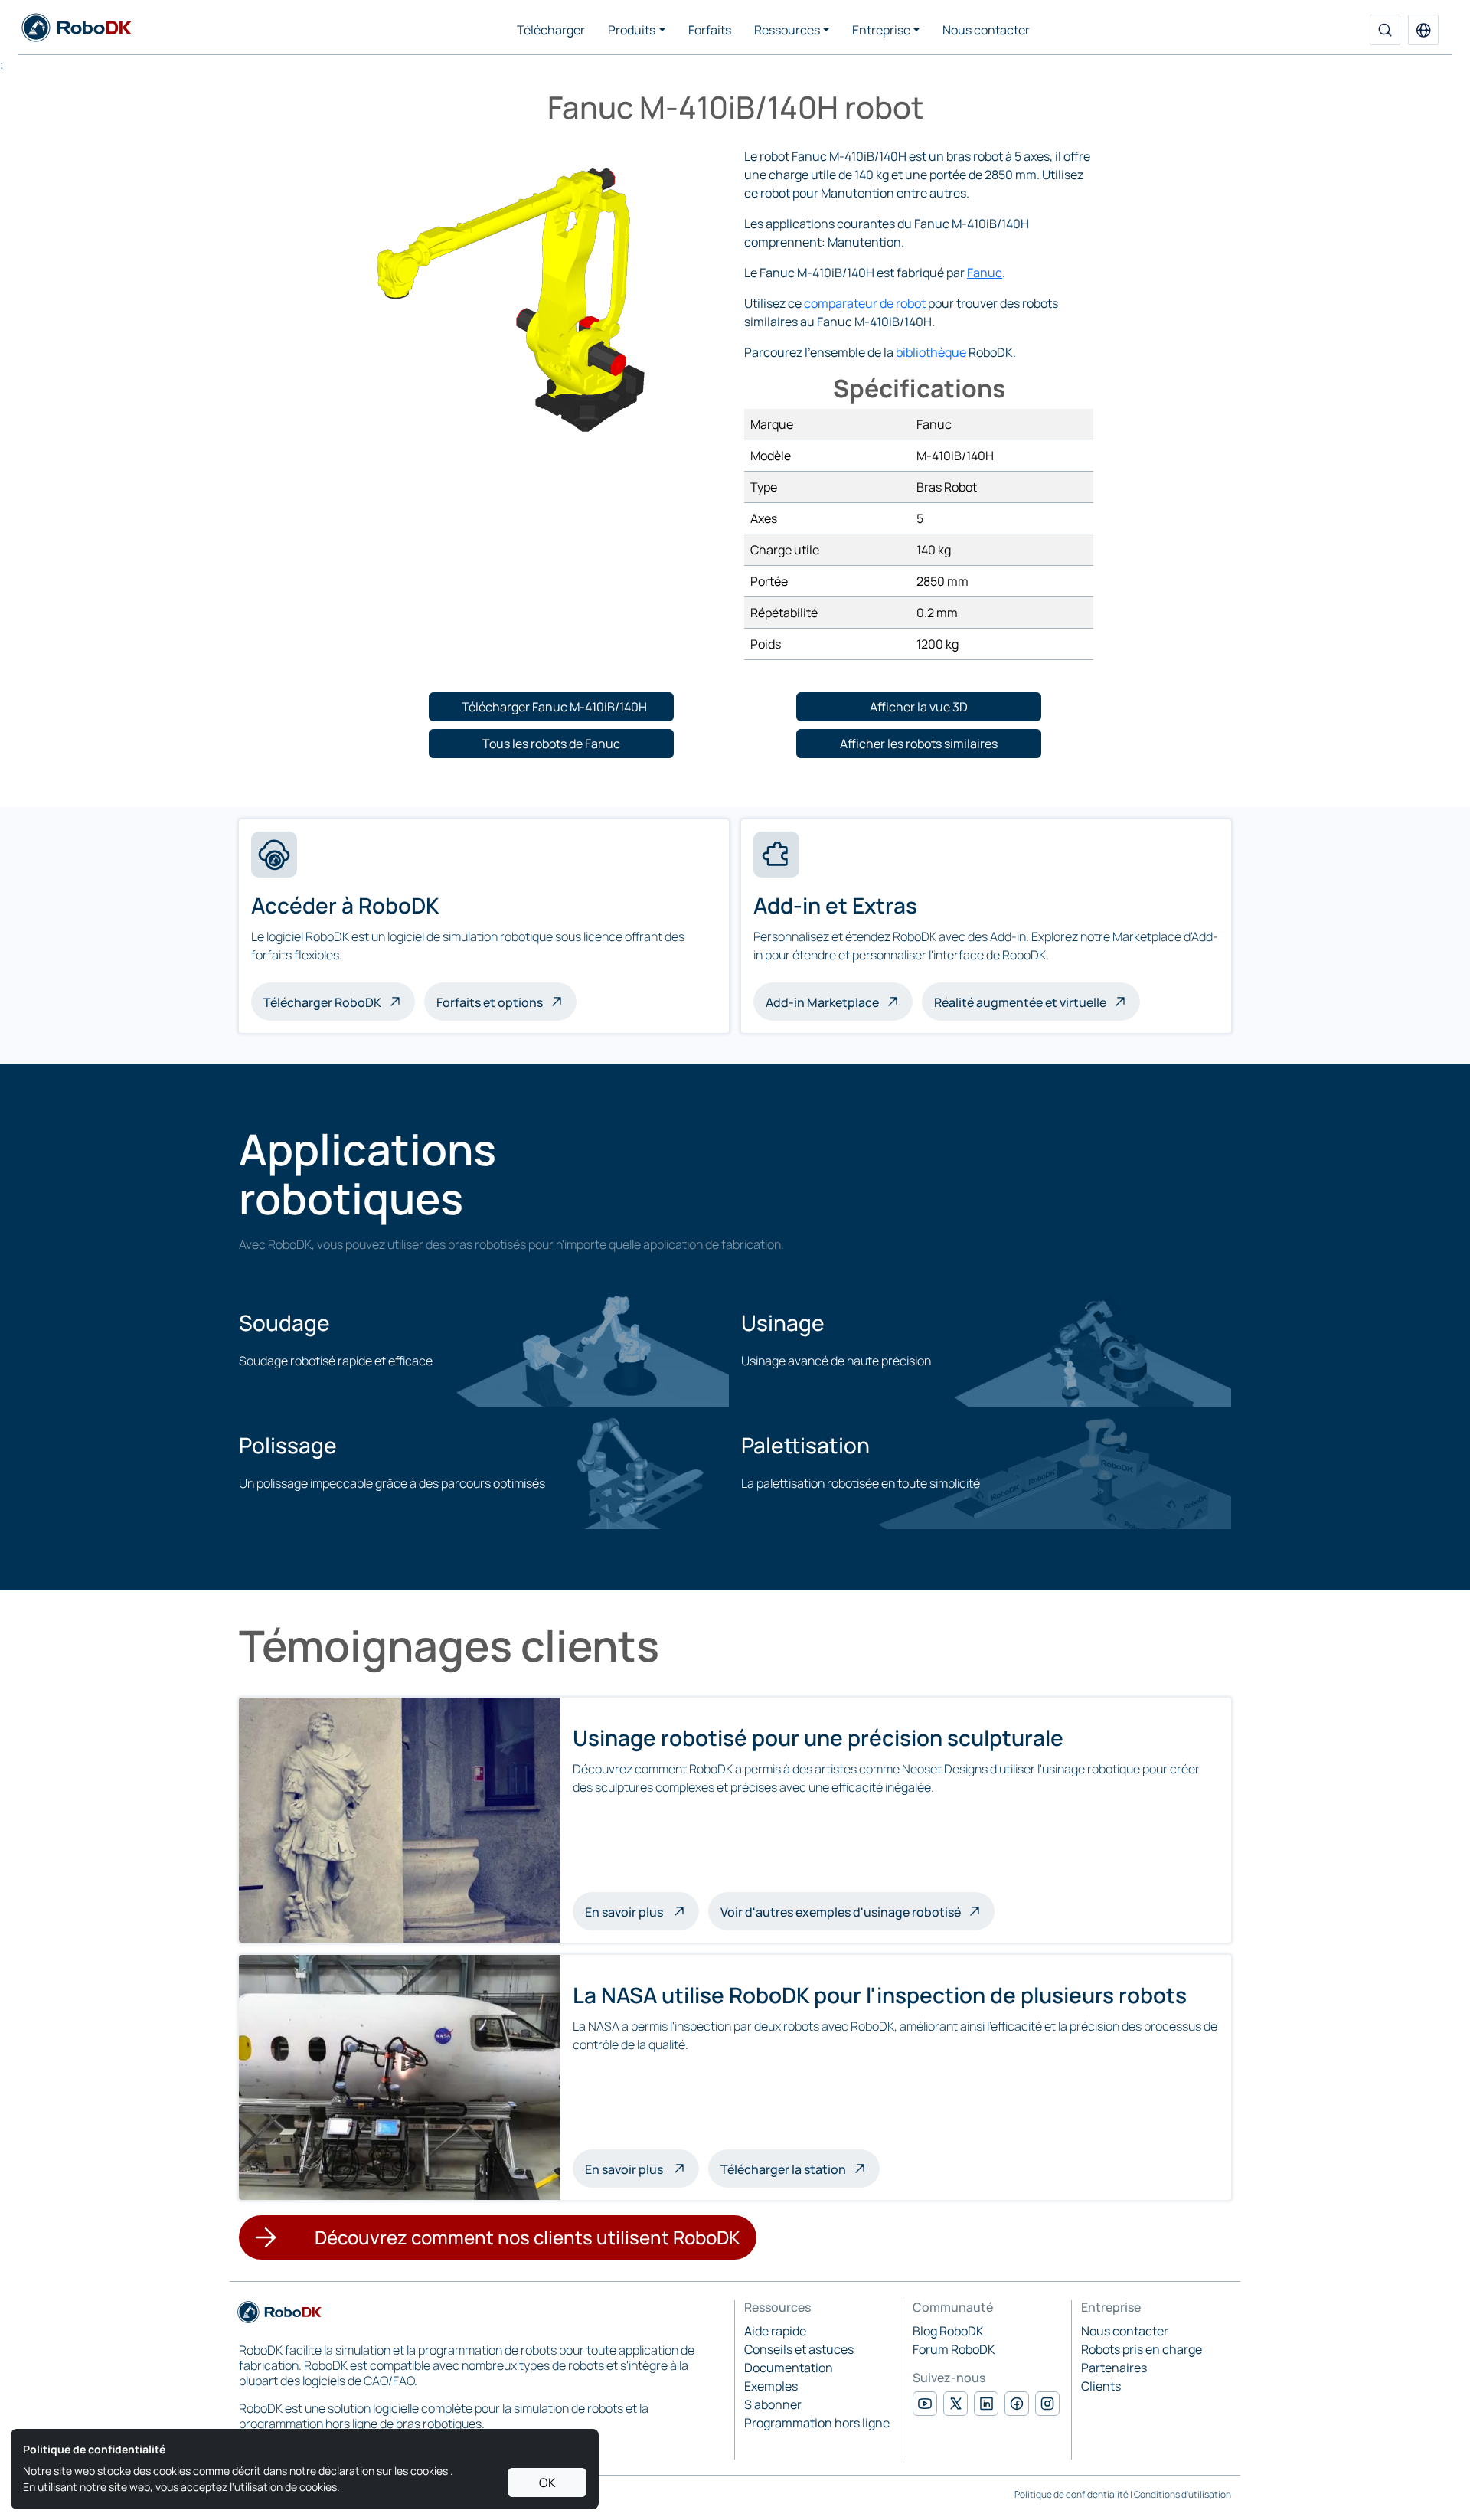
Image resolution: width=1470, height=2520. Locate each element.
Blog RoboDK (948, 2331)
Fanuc (985, 273)
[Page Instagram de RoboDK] (1047, 2404)
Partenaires (1114, 2368)
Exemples (771, 2386)
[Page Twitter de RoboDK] (955, 2404)
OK (547, 2482)
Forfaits (710, 30)
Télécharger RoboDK (322, 1002)
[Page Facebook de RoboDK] (1017, 2404)
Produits (632, 30)
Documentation (789, 2368)
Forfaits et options (490, 1002)
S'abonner (773, 2404)
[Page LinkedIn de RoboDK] (986, 2404)
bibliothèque (931, 352)
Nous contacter (986, 30)
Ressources (787, 30)
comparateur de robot (865, 303)
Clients (1101, 2386)
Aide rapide (775, 2331)
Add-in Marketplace (822, 1002)
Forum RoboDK (954, 2349)
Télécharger (551, 30)
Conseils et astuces (799, 2349)
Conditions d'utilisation (1183, 2494)
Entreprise (881, 30)
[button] (1423, 30)
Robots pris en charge (1142, 2349)
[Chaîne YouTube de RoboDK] (925, 2404)
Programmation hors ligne (817, 2423)
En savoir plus (642, 1911)
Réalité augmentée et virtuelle (1020, 1002)
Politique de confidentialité (1071, 2494)
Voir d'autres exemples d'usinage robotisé (841, 1912)
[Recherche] (1385, 30)
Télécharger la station (783, 2169)
